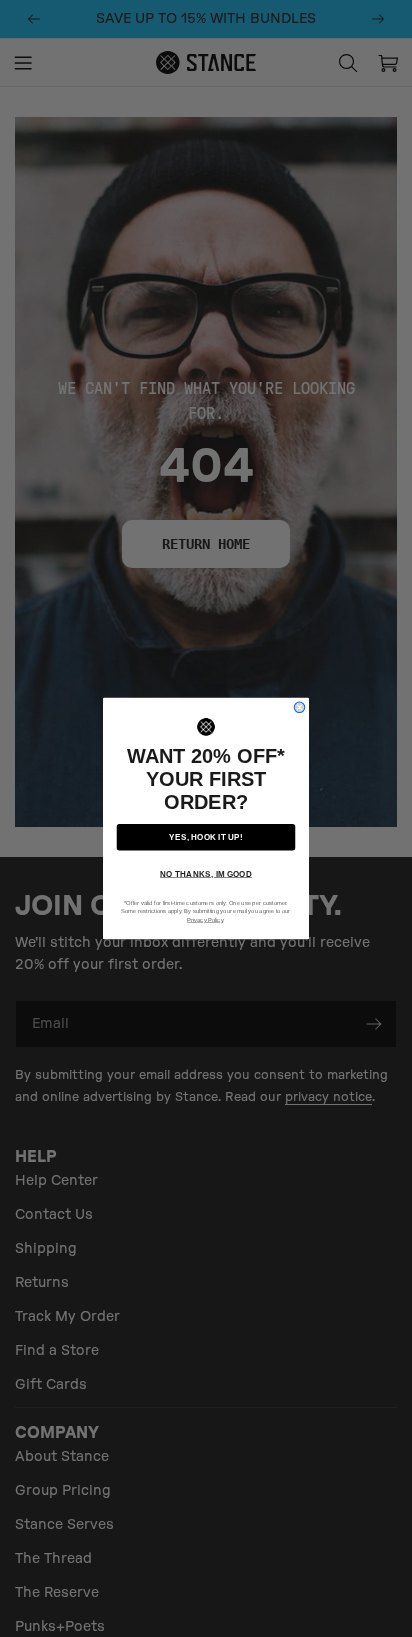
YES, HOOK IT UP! (205, 836)
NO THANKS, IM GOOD (206, 873)
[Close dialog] (299, 707)
